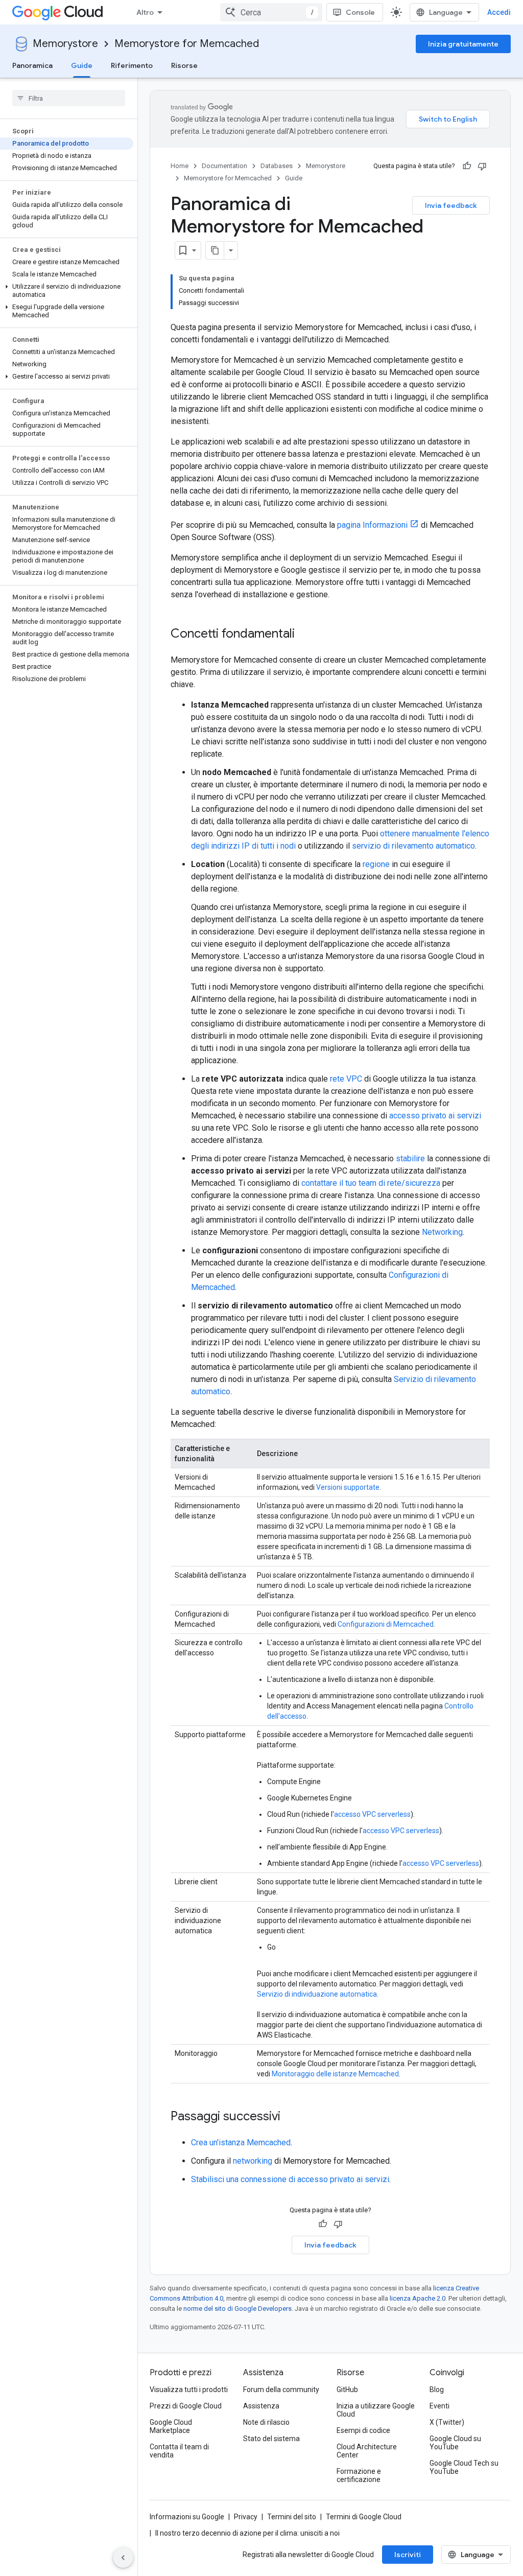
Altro (145, 12)
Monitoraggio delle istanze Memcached (335, 2074)
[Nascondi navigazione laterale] (123, 2558)
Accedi (499, 12)
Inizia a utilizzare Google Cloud (376, 2410)
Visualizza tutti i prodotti (189, 2390)
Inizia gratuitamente (463, 44)
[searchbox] (69, 98)
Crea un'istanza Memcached (241, 2142)
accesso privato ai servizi (435, 1116)
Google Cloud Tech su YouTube (464, 2467)
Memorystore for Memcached (187, 44)
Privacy (246, 2517)
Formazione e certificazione (359, 2475)
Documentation (224, 166)
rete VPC (346, 1079)
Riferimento (132, 65)
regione (376, 864)
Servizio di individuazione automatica (317, 1994)
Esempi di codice (363, 2430)
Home (180, 166)
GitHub (347, 2390)
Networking (442, 1232)
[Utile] (467, 166)
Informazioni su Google (187, 2517)
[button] (67, 291)
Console (360, 12)
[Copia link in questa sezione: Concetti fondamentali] (305, 635)
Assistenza (261, 2406)
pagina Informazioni (372, 525)
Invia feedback (451, 205)
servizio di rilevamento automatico (413, 846)
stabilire (410, 1158)
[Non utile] (482, 166)
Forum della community (281, 2390)
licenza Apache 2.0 (418, 2298)
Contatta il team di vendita (179, 2451)
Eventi (439, 2406)
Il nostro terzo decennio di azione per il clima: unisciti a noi (247, 2533)
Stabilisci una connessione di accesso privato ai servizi (290, 2179)
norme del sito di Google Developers (237, 2309)
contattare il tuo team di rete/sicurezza (371, 1183)
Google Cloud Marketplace (171, 2426)
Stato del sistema (271, 2439)
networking (253, 2161)
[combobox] (271, 12)
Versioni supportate (348, 1487)
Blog (437, 2390)
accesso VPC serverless (372, 1814)
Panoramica (32, 65)
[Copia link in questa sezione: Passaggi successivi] (291, 2117)
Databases (277, 166)
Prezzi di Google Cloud (186, 2406)
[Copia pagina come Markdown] (215, 250)
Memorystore (65, 44)
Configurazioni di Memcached (386, 1624)
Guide (82, 65)
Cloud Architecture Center (367, 2451)
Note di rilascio (266, 2422)
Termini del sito (292, 2517)
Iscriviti (408, 2555)
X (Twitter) (447, 2422)
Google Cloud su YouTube (455, 2443)
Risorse (184, 65)
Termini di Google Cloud (364, 2517)
